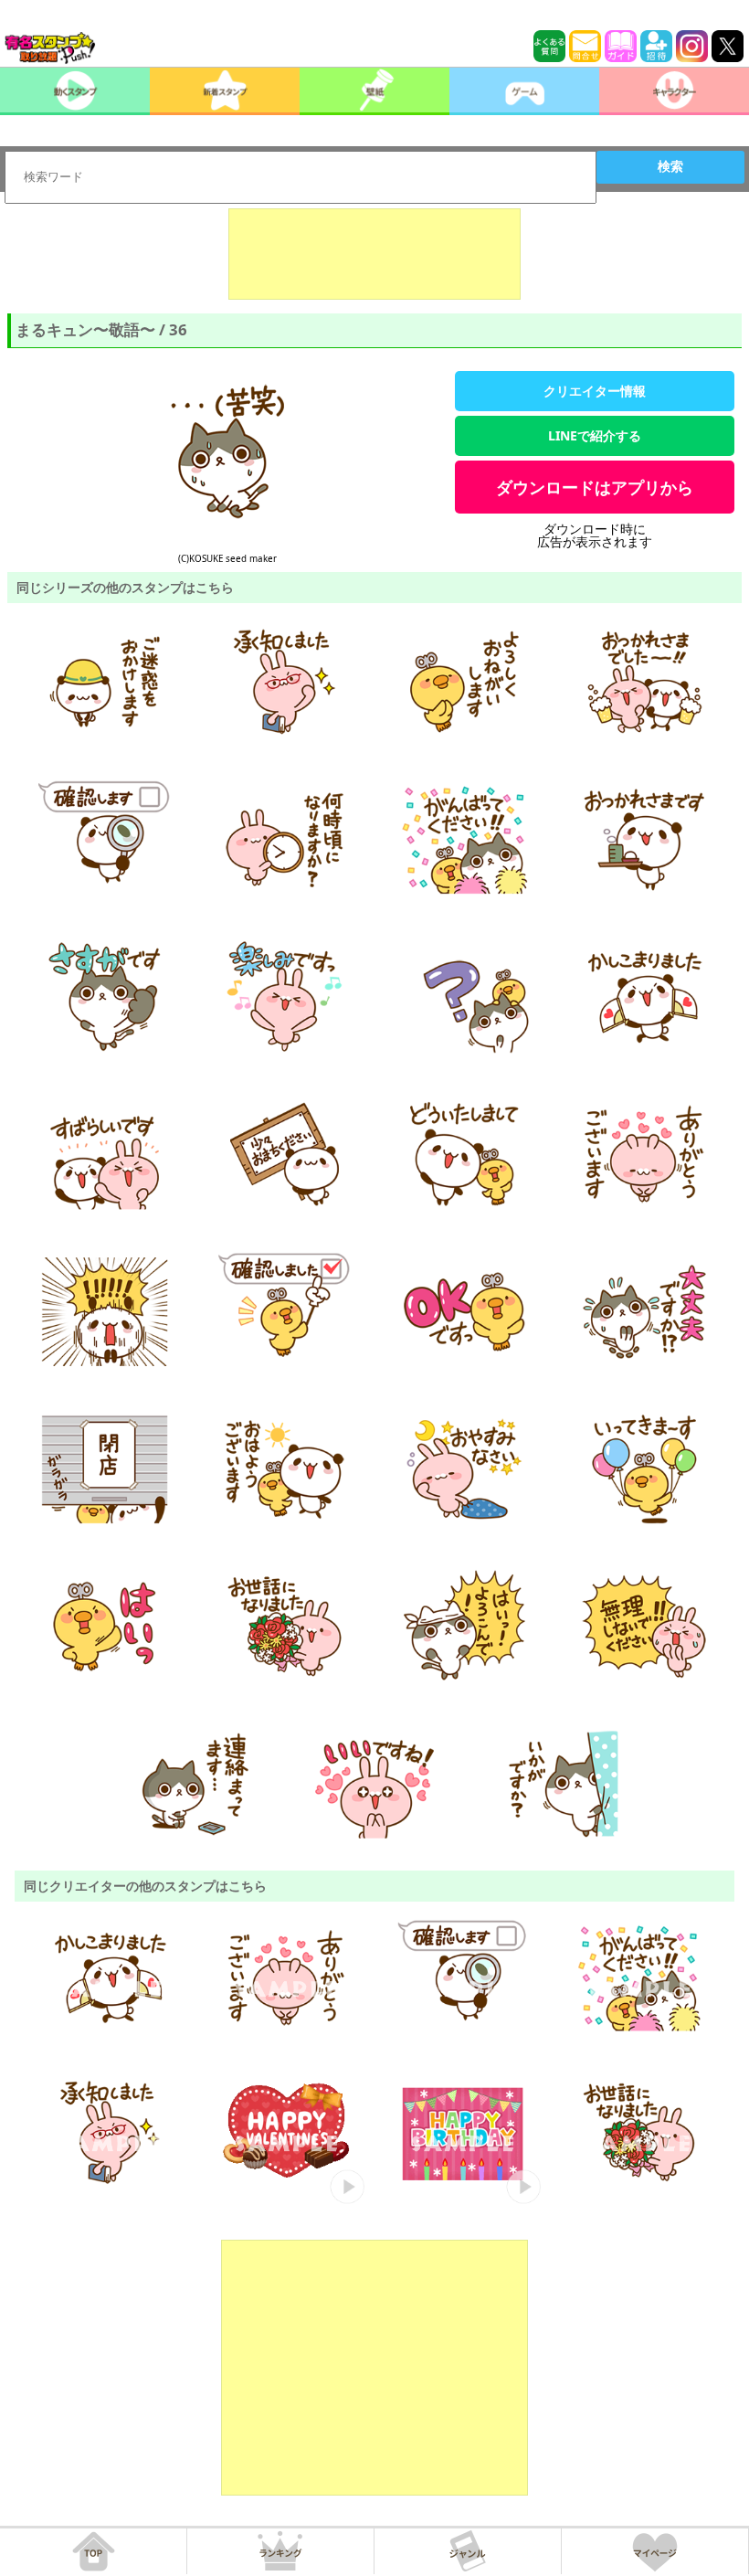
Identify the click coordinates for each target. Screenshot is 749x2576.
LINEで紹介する (595, 435)
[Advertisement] (374, 254)
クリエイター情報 (595, 391)
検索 (670, 166)
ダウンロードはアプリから (595, 487)
